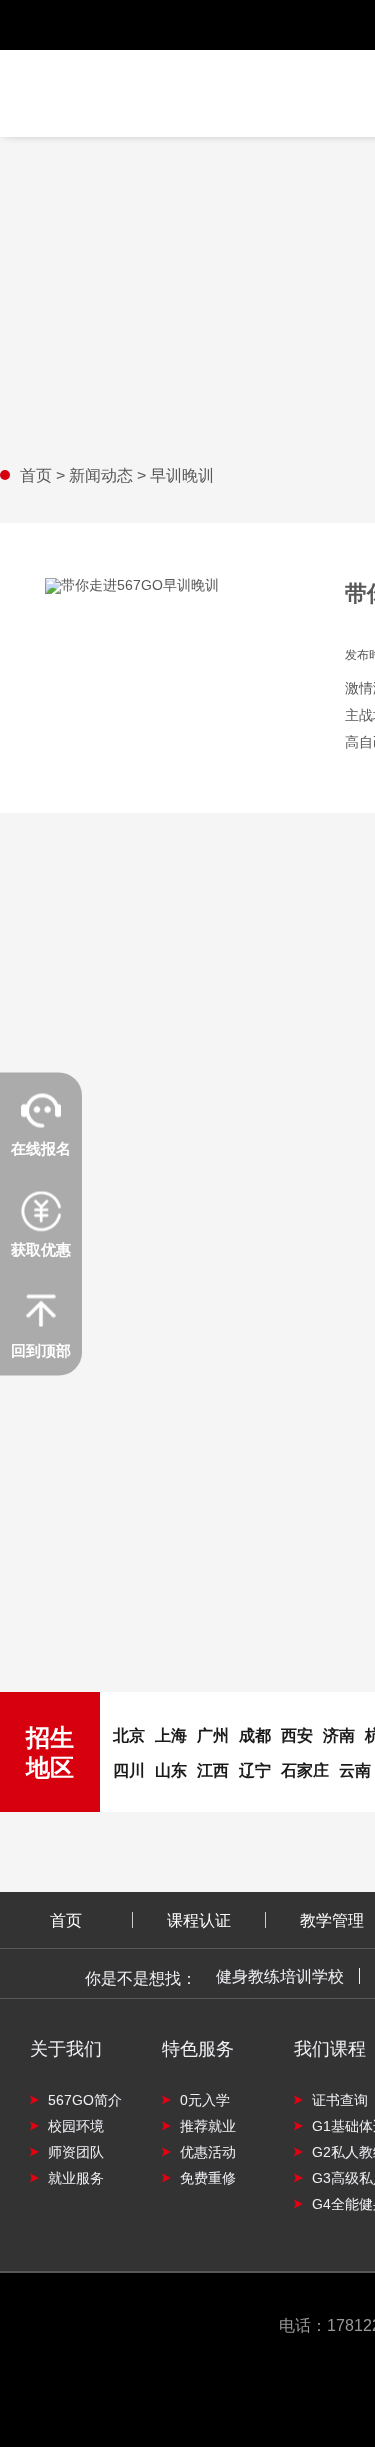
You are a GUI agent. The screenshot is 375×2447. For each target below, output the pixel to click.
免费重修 (208, 2177)
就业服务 (76, 2177)
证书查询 (340, 2099)
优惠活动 (208, 2151)
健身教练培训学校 (280, 1975)
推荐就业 (208, 2125)
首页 (38, 474)
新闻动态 (103, 474)
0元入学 (205, 2099)
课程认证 (199, 1919)
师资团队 (76, 2151)
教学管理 (332, 1919)
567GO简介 (85, 2099)
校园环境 (76, 2125)
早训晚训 (182, 474)
